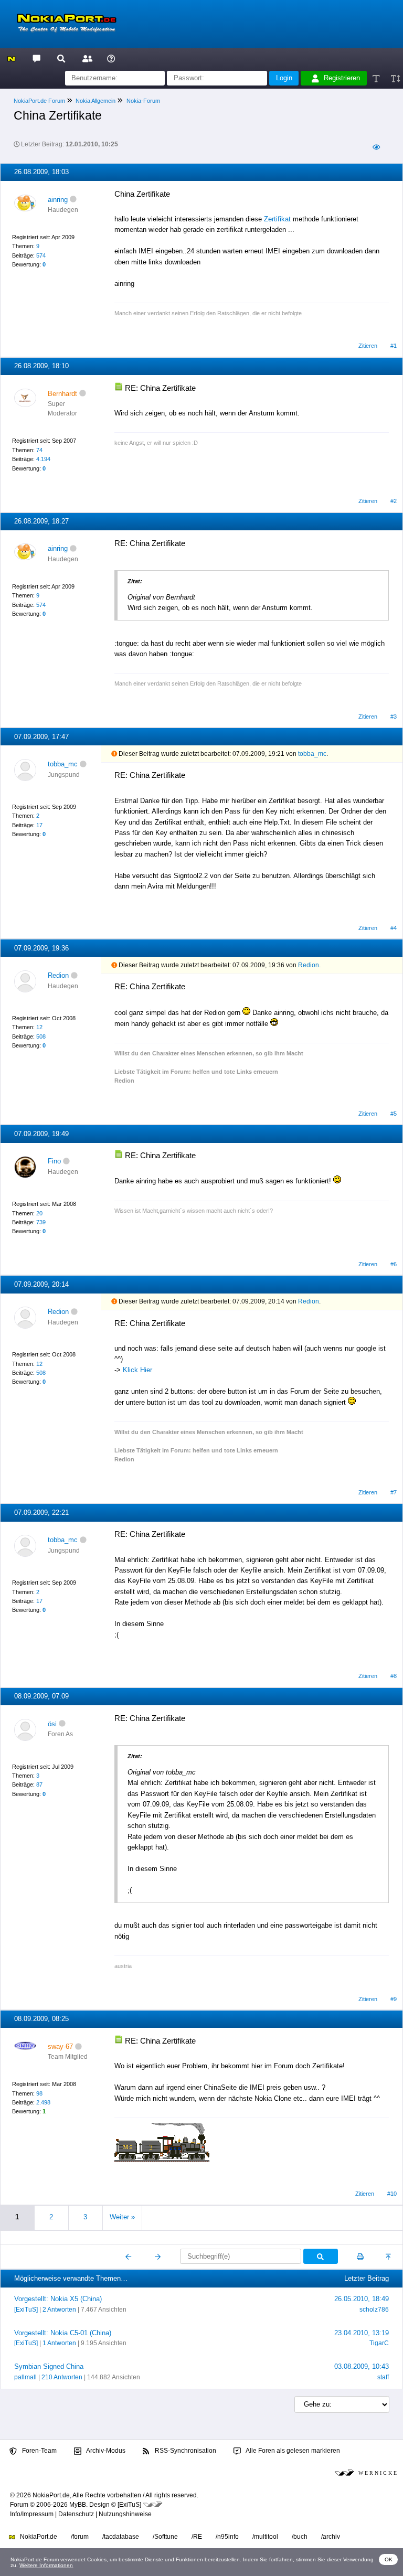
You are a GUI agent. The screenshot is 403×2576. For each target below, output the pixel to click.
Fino (54, 1161)
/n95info (227, 2537)
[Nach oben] (389, 2257)
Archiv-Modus (105, 2451)
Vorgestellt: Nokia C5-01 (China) (63, 2333)
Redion (58, 975)
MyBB (78, 2505)
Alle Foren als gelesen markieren (292, 2451)
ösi (52, 1724)
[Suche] (61, 58)
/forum (80, 2537)
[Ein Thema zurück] (129, 2257)
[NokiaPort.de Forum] (36, 58)
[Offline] (73, 200)
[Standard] (377, 78)
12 (39, 1027)
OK (389, 2559)
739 (41, 1222)
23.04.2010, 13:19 (362, 2333)
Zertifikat (277, 219)
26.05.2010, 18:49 (362, 2299)
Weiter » (122, 2217)
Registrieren (342, 78)
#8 (394, 1676)
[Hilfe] (111, 58)
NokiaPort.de (38, 2537)
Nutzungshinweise (125, 2514)
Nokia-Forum (143, 101)
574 (41, 255)
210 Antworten (62, 2377)
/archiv (331, 2537)
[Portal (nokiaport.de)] (11, 58)
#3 (394, 717)
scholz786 (374, 2310)
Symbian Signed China (49, 2366)
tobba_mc (63, 764)
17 (39, 825)
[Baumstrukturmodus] (376, 148)
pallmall (25, 2377)
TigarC (379, 2343)
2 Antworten (59, 2310)
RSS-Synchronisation (185, 2451)
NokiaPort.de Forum (39, 101)
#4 (394, 928)
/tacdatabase (121, 2537)
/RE (197, 2537)
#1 (394, 346)
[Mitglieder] (86, 58)
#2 (394, 501)
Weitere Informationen (46, 2565)
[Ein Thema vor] (158, 2257)
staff (383, 2377)
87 (39, 1784)
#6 (394, 1264)
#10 (392, 2194)
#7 (394, 1492)
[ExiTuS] (26, 2310)
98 (39, 2093)
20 (39, 1213)
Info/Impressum (32, 2514)
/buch (300, 2537)
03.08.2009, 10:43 (362, 2366)
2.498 (43, 2102)
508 (41, 1036)
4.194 (43, 459)
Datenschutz (76, 2514)
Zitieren (368, 346)
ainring (58, 200)
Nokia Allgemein (96, 101)
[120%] (395, 78)
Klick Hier (137, 1370)
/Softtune (165, 2537)
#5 (394, 1114)
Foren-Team (39, 2451)
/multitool (265, 2537)
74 (39, 450)
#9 (394, 1999)
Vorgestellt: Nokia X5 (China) (58, 2299)
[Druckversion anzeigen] (360, 2257)
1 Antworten (59, 2343)
